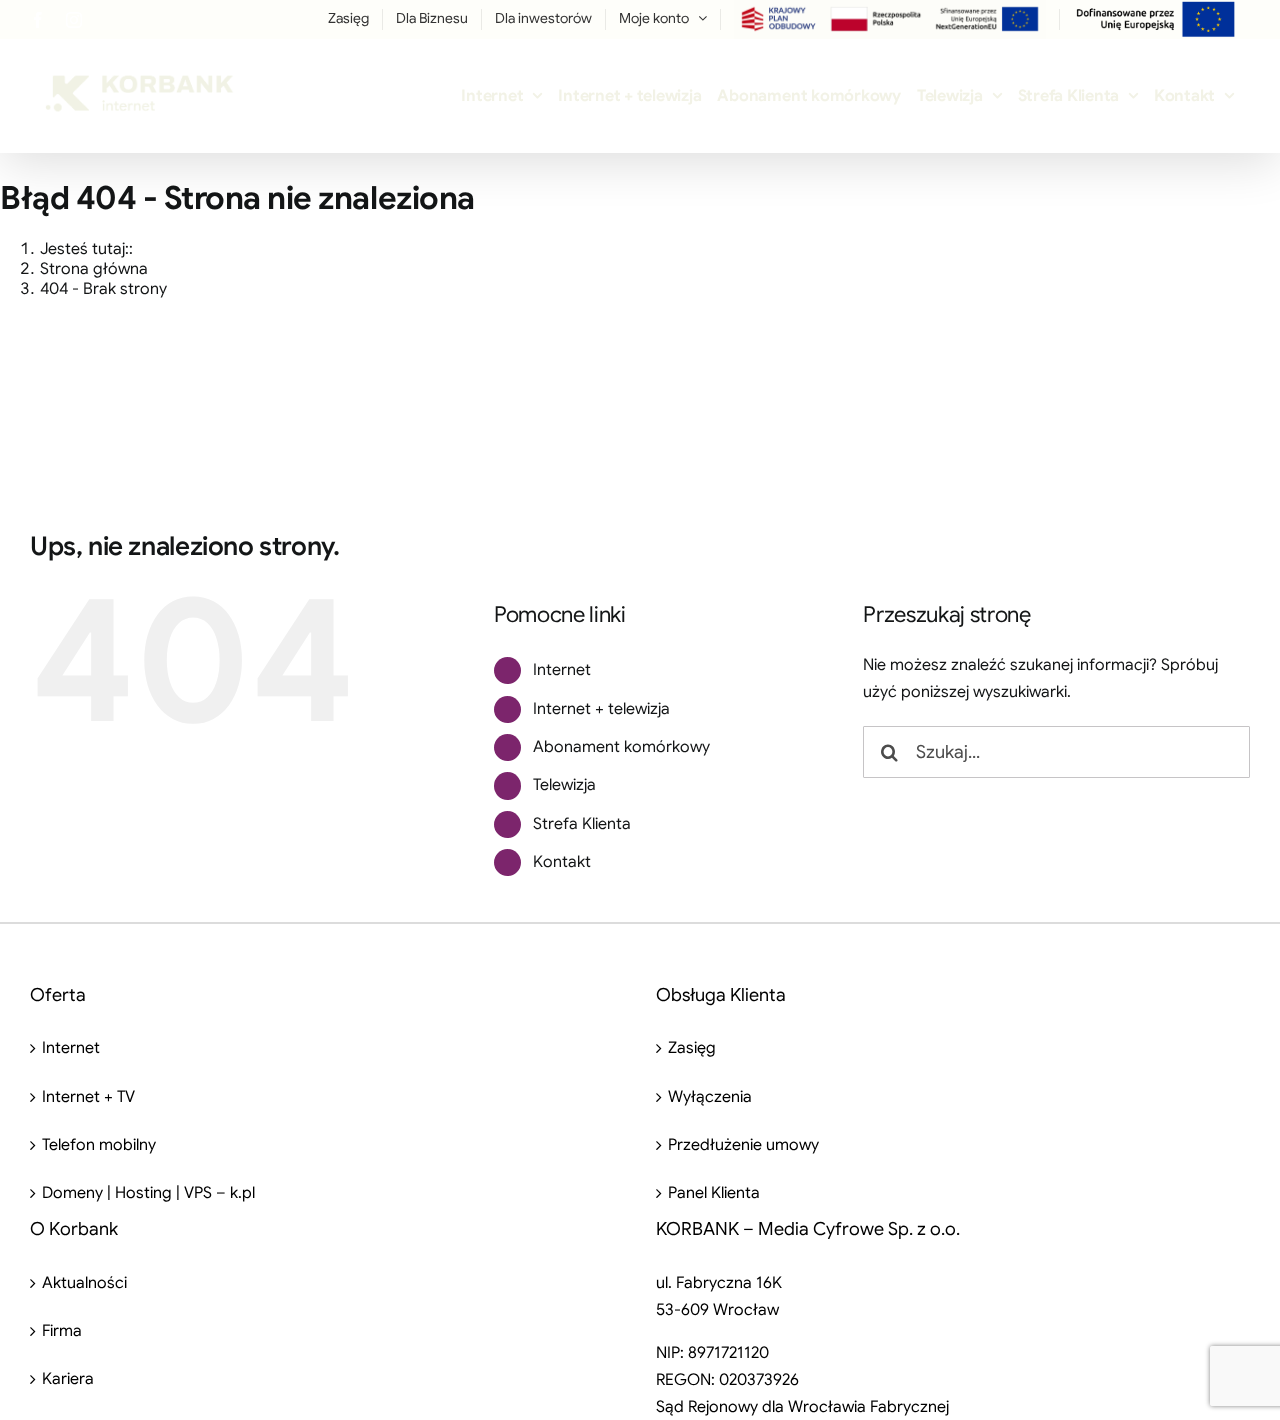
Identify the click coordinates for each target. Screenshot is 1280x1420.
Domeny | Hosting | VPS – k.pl (148, 1193)
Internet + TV (88, 1097)
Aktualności (84, 1283)
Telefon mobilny (99, 1145)
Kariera (68, 1379)
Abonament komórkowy (621, 747)
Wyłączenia (710, 1097)
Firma (62, 1331)
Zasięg (692, 1048)
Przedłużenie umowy (743, 1145)
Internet (562, 670)
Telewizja (564, 785)
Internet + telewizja (601, 709)
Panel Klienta (714, 1193)
